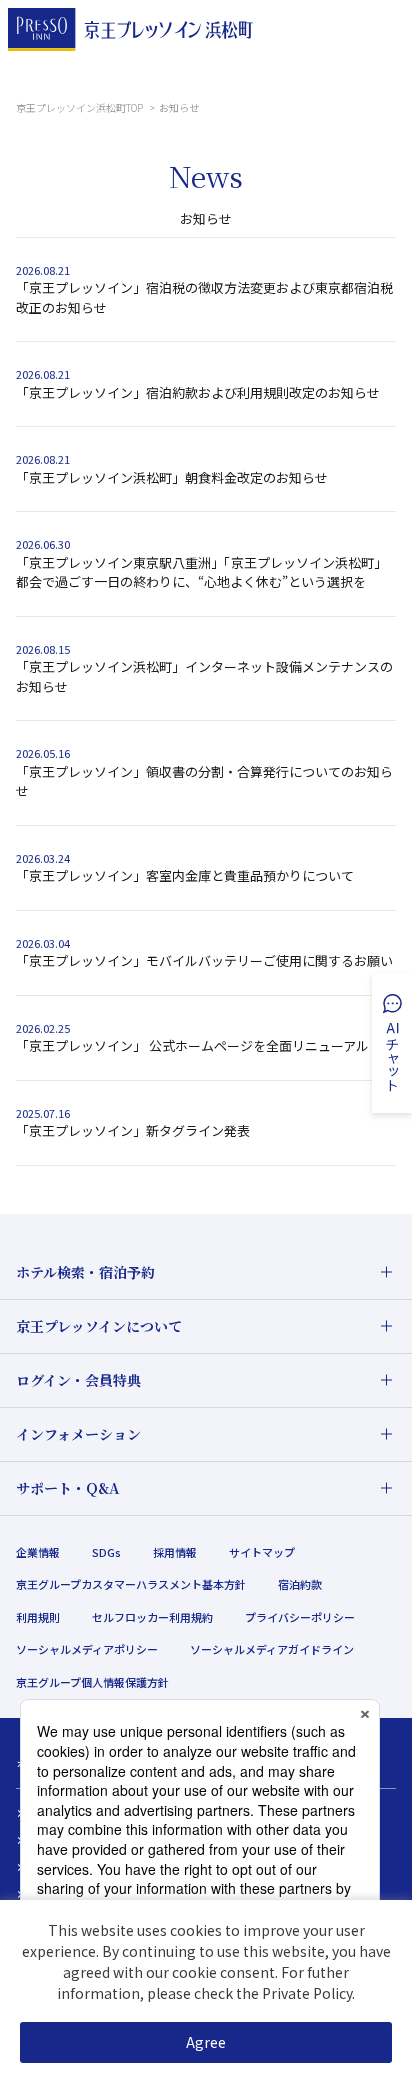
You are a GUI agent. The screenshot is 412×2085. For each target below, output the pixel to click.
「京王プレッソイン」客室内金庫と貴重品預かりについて (186, 875)
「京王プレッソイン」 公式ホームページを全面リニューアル (192, 1045)
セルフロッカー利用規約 (152, 1617)
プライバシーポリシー (300, 1617)
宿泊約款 (300, 1584)
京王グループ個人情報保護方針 (92, 1682)
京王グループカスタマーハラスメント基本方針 (131, 1584)
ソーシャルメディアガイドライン (272, 1649)
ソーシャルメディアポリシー (87, 1649)
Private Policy (307, 1993)
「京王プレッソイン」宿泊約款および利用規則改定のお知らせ (198, 392)
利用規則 (38, 1617)
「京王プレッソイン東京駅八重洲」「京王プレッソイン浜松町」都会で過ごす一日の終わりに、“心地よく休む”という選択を (201, 572)
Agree (206, 2042)
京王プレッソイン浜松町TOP (80, 107)
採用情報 (175, 1552)
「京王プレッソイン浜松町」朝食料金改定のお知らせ (172, 477)
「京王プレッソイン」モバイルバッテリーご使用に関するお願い (204, 960)
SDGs (106, 1552)
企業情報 (38, 1552)
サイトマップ (262, 1552)
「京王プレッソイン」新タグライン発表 (133, 1130)
